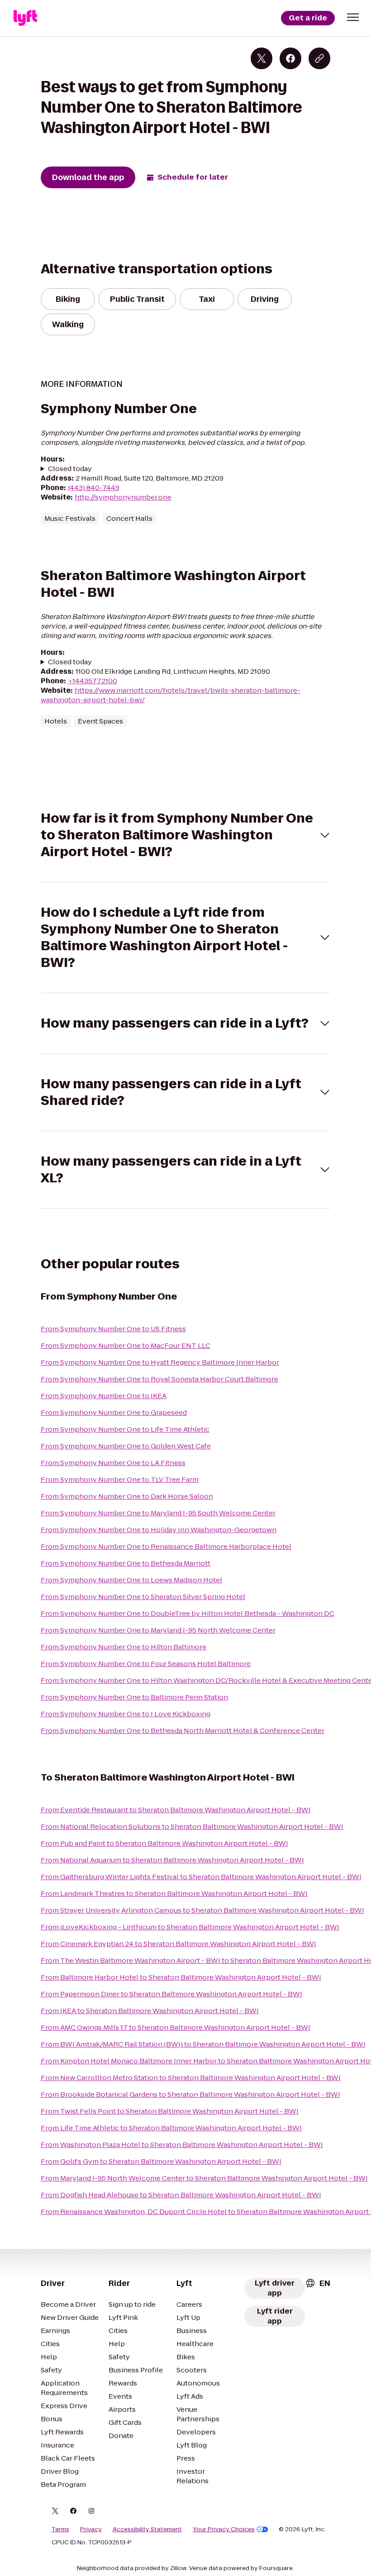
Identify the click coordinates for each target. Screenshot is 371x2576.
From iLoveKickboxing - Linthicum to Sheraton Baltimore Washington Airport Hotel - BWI (190, 1927)
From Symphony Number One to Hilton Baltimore (124, 1647)
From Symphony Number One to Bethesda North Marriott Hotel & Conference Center (183, 1731)
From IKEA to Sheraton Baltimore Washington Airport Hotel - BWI (150, 2011)
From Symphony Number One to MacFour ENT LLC (126, 1345)
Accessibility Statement (147, 2529)
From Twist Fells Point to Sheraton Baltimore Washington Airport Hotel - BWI (170, 2111)
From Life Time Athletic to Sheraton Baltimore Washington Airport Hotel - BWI (171, 2128)
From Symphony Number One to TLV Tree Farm (120, 1479)
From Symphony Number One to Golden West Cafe (126, 1446)
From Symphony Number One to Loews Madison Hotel (131, 1580)
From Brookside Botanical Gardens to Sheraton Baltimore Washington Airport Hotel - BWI (190, 2094)
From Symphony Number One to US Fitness (113, 1329)
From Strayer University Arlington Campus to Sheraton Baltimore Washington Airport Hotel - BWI (202, 1910)
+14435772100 (93, 681)
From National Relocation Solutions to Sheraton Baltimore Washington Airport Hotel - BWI (192, 1826)
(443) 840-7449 (94, 488)
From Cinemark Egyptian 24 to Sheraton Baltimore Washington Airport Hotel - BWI (178, 1944)
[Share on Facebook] (290, 58)
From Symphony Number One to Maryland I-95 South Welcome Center (158, 1513)
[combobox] (318, 2283)
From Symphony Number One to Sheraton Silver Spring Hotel (143, 1597)
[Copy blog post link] (319, 58)
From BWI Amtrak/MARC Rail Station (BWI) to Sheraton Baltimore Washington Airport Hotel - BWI (203, 2044)
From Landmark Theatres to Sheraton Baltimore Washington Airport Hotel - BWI (174, 1893)
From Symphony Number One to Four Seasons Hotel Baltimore (146, 1664)
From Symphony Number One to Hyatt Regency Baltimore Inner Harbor (160, 1362)
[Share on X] (262, 58)
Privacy (91, 2529)
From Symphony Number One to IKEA (104, 1396)
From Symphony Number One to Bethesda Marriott (126, 1563)
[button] (353, 17)
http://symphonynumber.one (123, 497)
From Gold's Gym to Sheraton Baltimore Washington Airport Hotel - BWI (161, 2161)
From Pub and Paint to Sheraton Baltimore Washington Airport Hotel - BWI (164, 1843)
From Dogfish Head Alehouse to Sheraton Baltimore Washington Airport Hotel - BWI (181, 2195)
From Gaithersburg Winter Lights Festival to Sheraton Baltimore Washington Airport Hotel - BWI (201, 1877)
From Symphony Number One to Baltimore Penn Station (134, 1697)
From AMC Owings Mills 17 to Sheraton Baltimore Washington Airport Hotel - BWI (176, 2027)
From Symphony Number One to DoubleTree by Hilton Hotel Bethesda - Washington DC (188, 1613)
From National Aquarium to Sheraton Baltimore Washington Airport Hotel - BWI (172, 1860)
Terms (60, 2529)
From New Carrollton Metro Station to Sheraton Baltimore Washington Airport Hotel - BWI (191, 2078)
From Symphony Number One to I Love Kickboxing (126, 1714)
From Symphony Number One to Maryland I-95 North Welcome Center (158, 1630)
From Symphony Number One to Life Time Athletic (125, 1429)
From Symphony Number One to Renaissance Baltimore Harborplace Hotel (166, 1546)
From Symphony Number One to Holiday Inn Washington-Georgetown (159, 1530)
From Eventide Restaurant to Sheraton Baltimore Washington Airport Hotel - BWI (176, 1810)
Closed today (70, 469)
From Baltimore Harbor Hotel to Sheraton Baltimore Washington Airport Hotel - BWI (181, 1977)
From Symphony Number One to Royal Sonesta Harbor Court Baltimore (159, 1379)
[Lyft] (25, 18)
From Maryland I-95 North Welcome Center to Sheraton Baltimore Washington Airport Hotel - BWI (204, 2178)
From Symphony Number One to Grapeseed (114, 1412)
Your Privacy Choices (224, 2529)
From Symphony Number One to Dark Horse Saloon (127, 1496)
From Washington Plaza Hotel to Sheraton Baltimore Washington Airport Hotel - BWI (182, 2145)
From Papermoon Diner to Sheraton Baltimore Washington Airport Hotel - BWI (171, 1994)
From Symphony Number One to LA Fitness (113, 1463)
